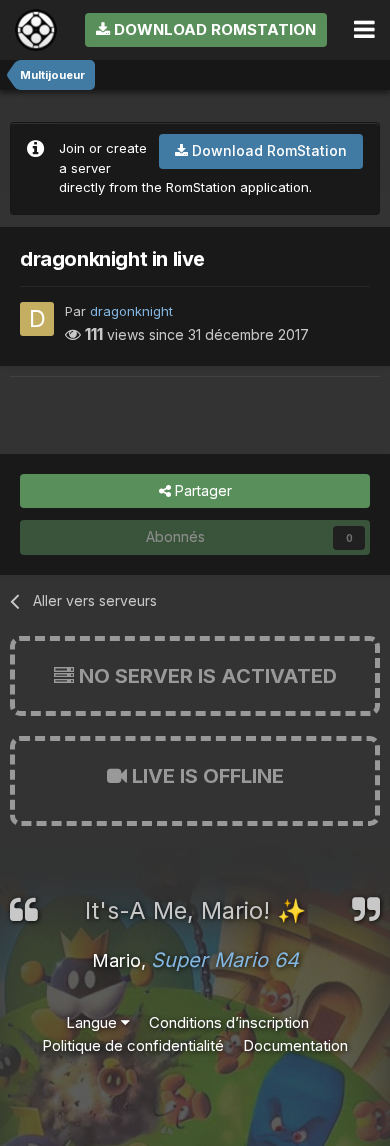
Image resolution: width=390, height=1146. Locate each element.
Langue (93, 1022)
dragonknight (131, 311)
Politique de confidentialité (133, 1045)
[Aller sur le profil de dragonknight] (37, 319)
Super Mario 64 (225, 960)
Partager (201, 490)
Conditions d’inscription (229, 1022)
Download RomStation (213, 29)
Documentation (295, 1045)
